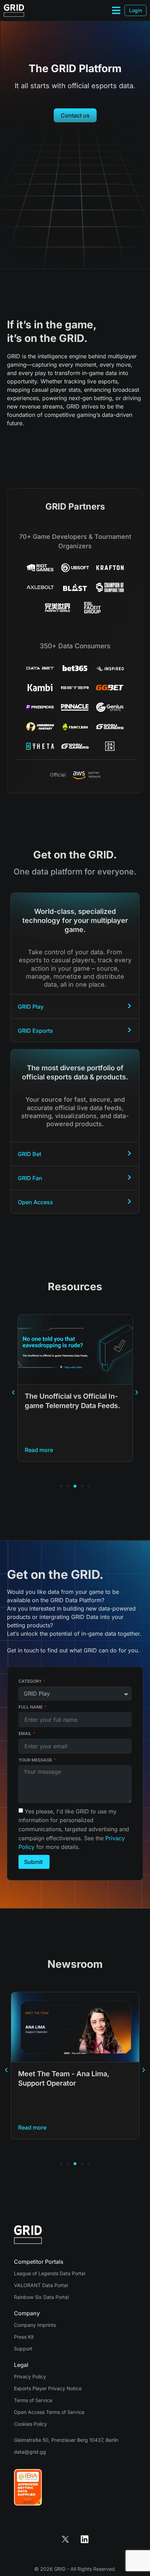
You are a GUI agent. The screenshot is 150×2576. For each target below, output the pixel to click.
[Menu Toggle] (116, 10)
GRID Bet (29, 1154)
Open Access (35, 1202)
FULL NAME (31, 1707)
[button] (13, 1392)
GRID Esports (35, 1031)
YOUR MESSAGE (36, 1760)
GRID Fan (30, 1178)
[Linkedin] (85, 2539)
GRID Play (31, 1007)
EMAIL (25, 1733)
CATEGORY (31, 1681)
